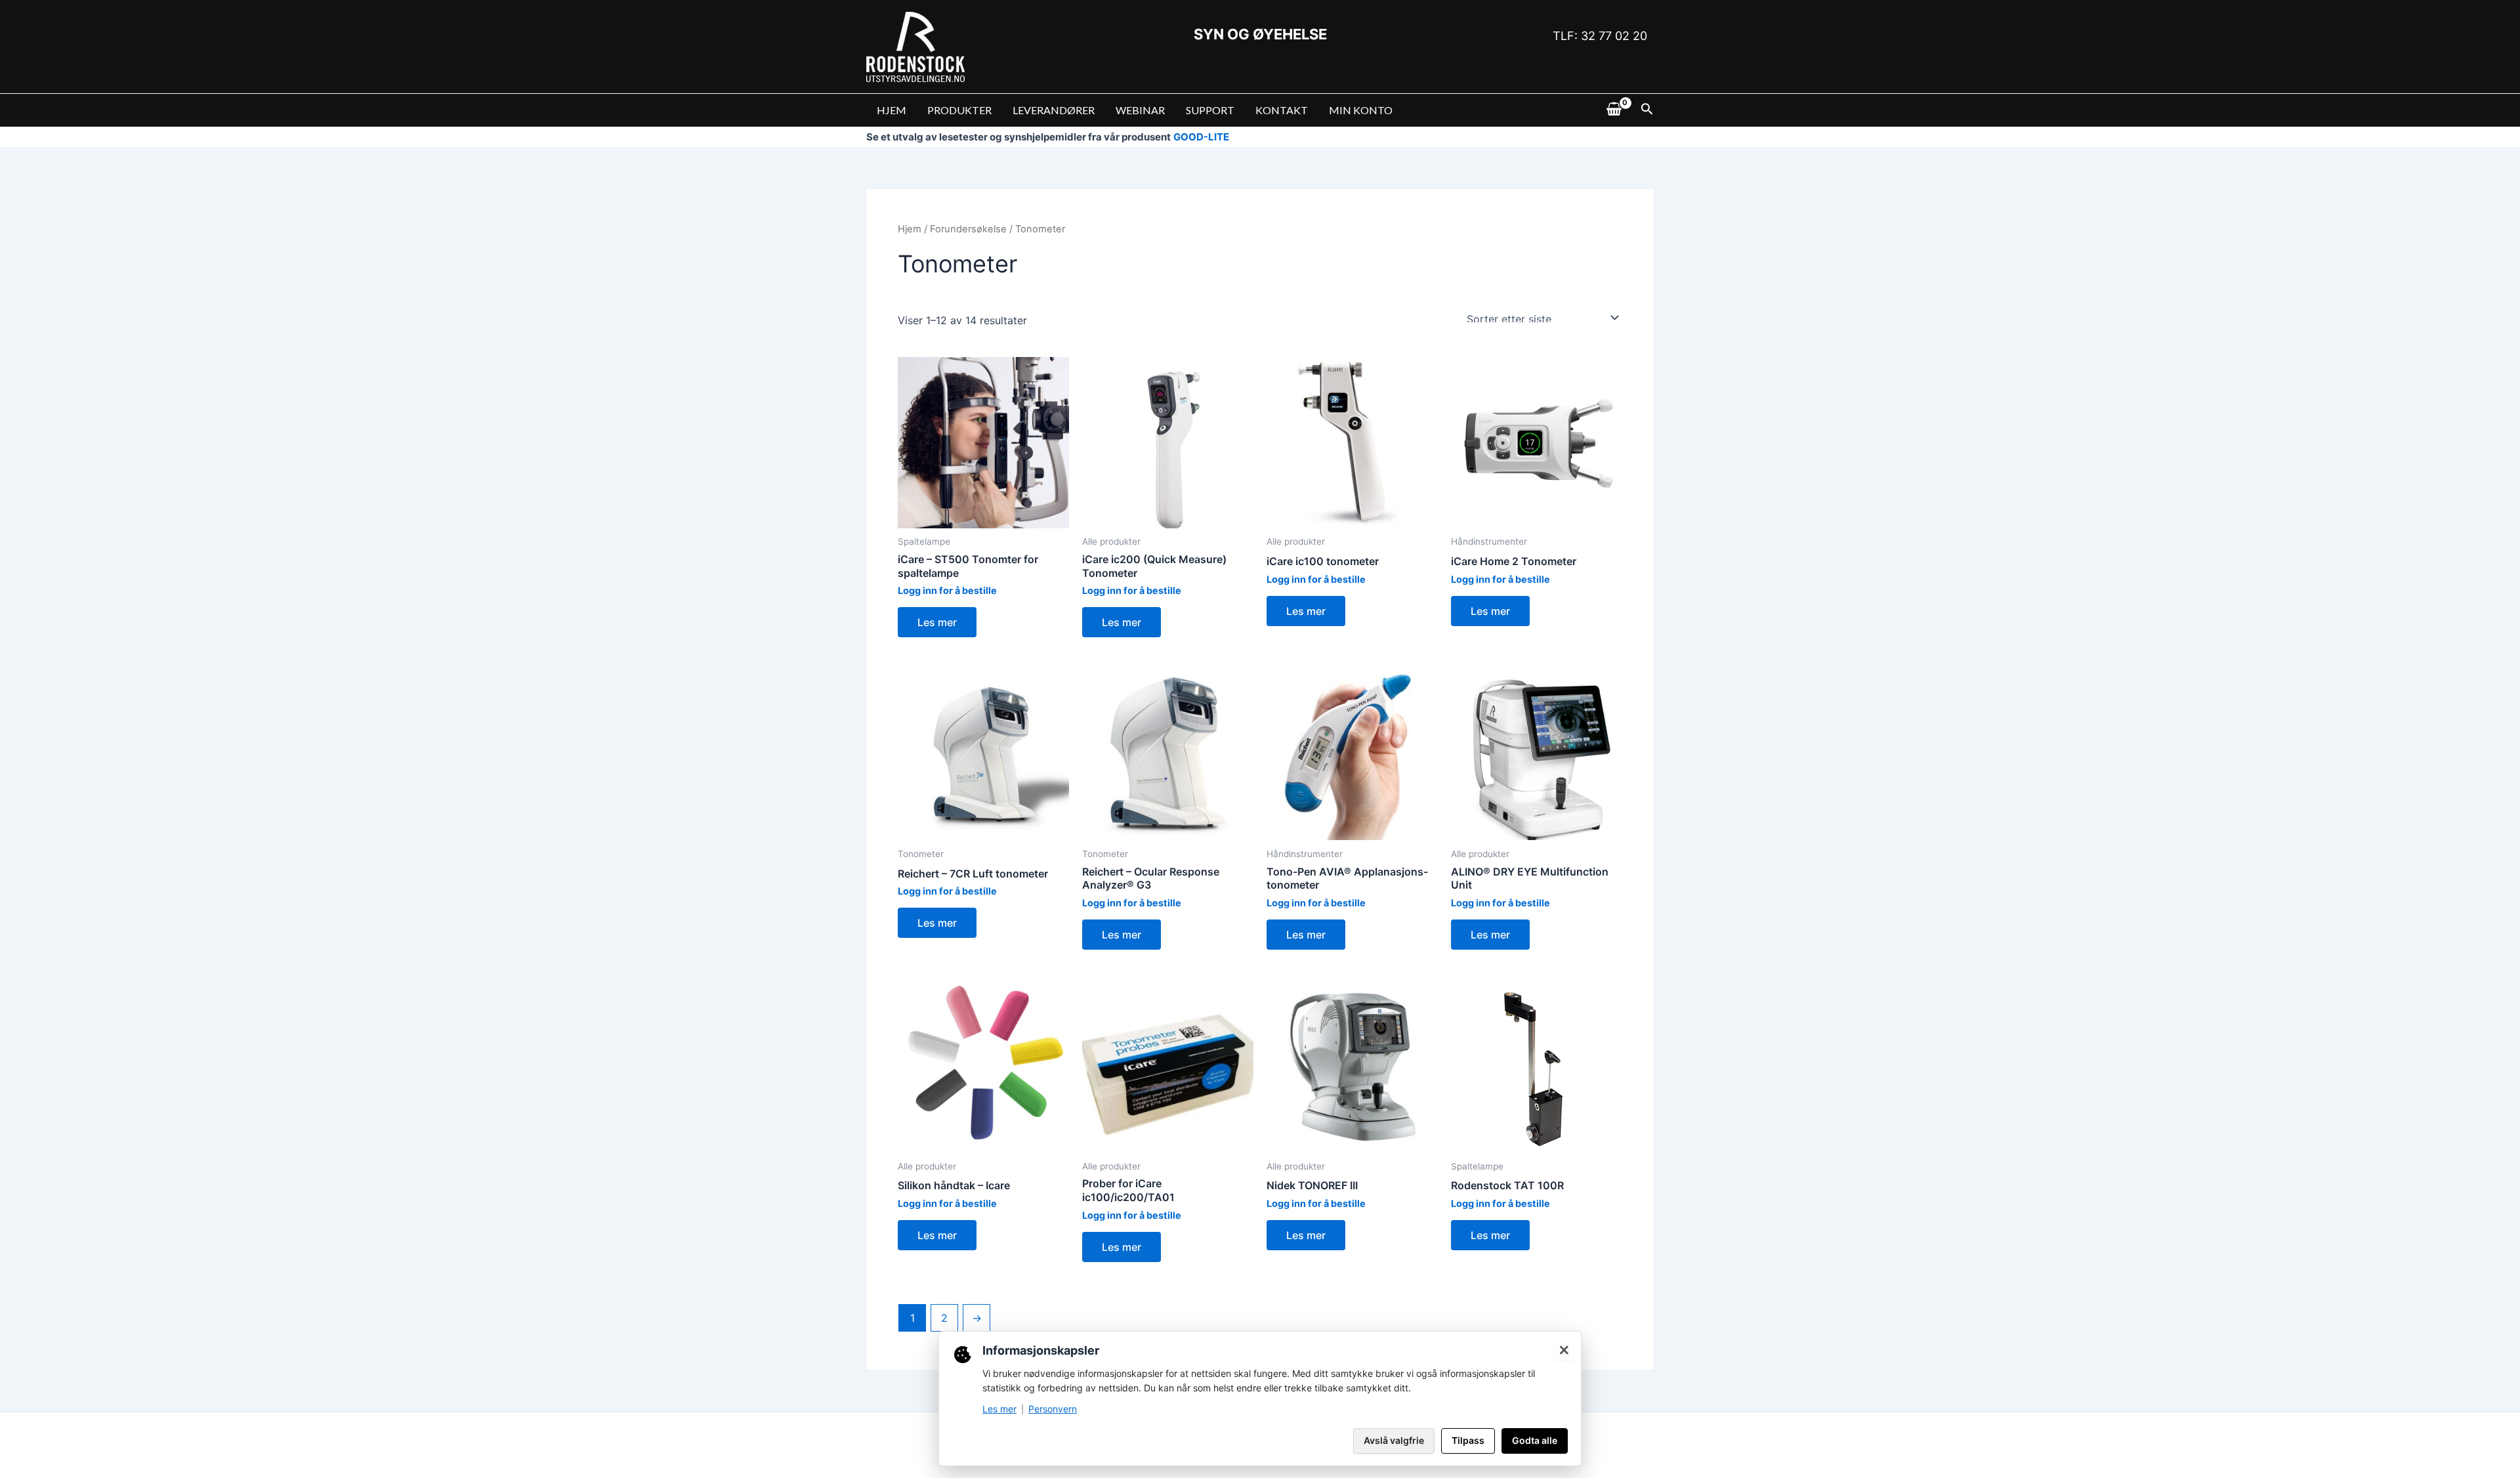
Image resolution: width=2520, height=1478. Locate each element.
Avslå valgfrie (1394, 1440)
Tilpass (1468, 1440)
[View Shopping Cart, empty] (1614, 110)
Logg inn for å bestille (947, 590)
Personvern (1053, 1409)
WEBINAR (1140, 110)
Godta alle (1535, 1440)
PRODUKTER (959, 110)
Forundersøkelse (968, 229)
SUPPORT (1210, 110)
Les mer (937, 622)
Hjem (910, 229)
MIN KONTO (1361, 110)
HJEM (892, 110)
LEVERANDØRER (1054, 110)
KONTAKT (1282, 110)
